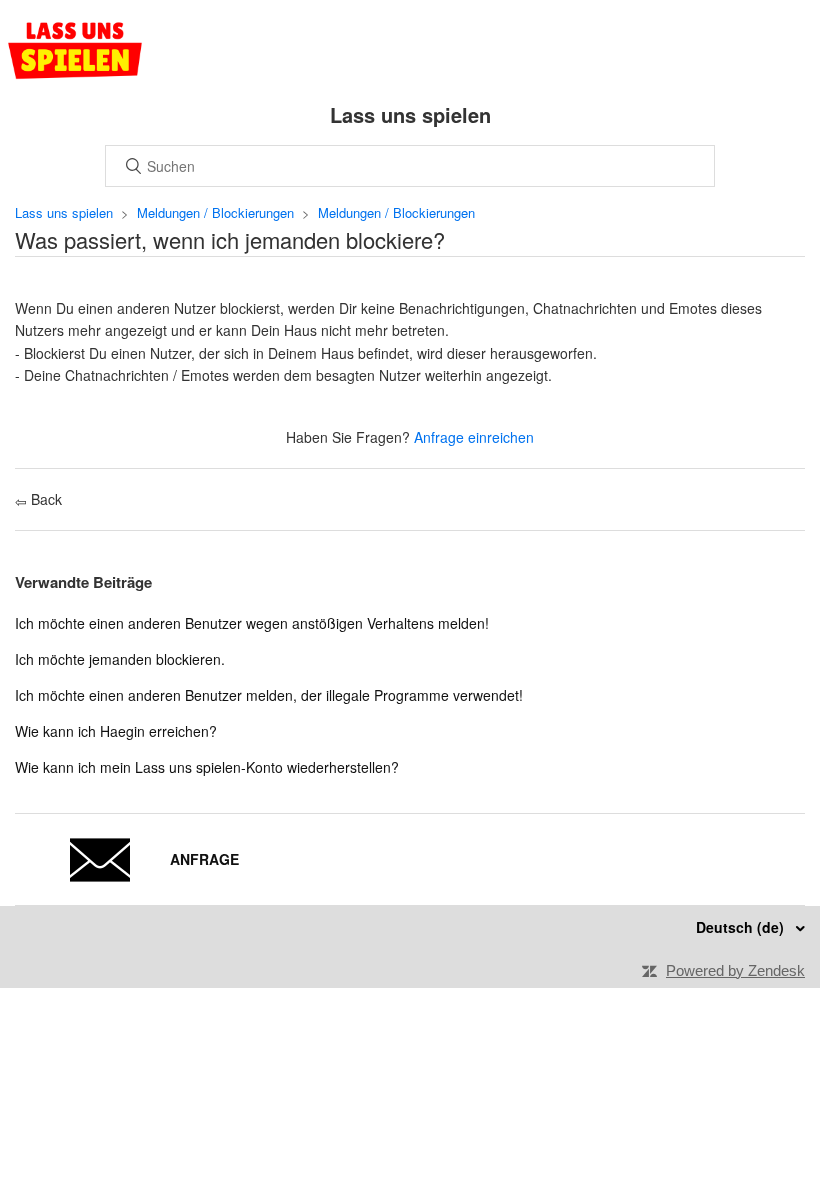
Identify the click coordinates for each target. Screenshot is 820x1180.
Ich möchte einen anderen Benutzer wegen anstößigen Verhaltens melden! (252, 623)
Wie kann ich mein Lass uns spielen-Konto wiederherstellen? (207, 767)
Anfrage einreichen (474, 437)
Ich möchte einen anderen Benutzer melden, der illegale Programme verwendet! (269, 695)
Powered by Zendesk (735, 970)
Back (44, 499)
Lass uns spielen (64, 212)
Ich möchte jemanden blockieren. (120, 659)
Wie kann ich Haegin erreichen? (116, 731)
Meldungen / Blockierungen (215, 212)
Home (75, 50)
